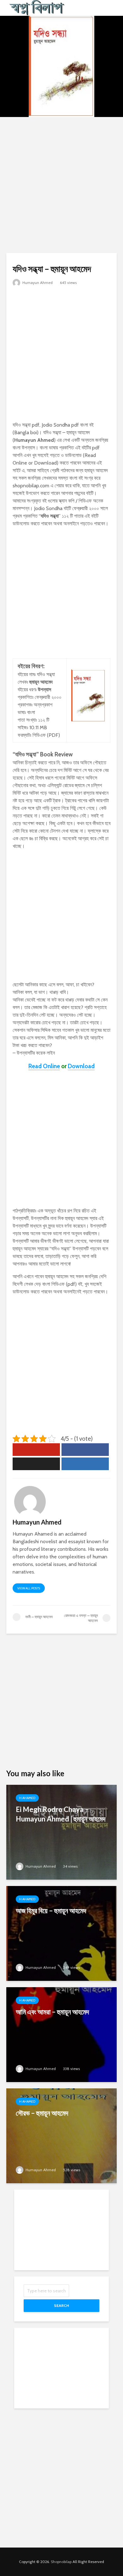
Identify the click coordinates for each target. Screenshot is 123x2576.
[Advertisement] (61, 185)
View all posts (29, 1588)
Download (81, 1066)
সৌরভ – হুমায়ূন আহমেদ (42, 2113)
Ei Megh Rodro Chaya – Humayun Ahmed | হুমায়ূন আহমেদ (61, 1814)
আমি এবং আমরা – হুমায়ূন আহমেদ (52, 2012)
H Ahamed (27, 1798)
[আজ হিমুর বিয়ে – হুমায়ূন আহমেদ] (61, 1933)
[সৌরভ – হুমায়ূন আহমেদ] (61, 2135)
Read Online (44, 1066)
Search (61, 2305)
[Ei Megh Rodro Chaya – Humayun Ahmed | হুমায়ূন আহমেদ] (61, 1832)
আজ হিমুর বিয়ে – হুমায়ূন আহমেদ (51, 1910)
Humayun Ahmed (37, 283)
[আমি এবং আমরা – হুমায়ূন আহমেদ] (61, 2034)
